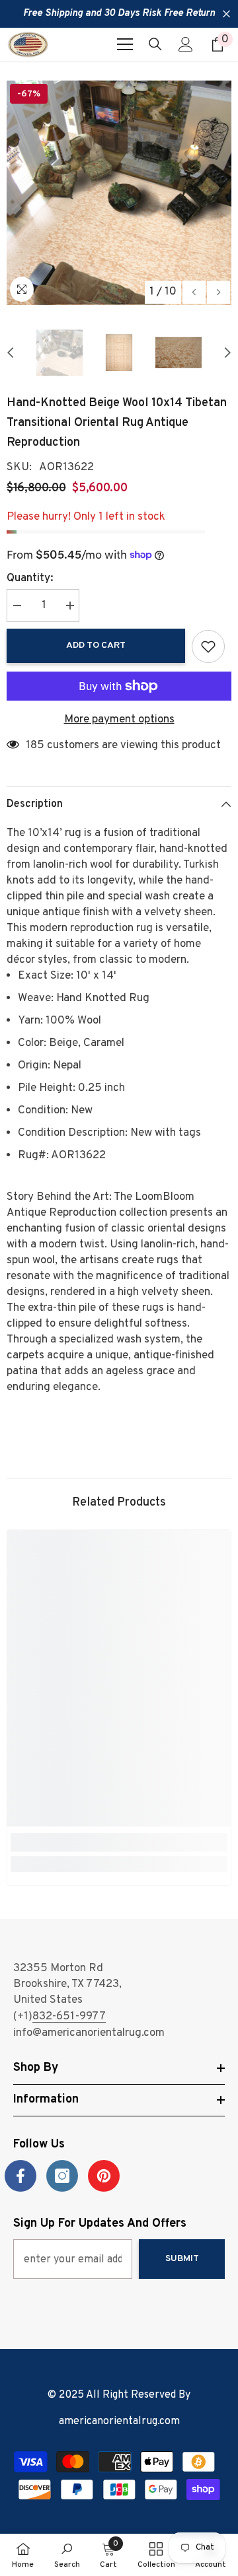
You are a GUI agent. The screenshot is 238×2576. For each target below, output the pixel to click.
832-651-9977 (69, 2017)
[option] (119, 193)
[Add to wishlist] (208, 646)
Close (226, 14)
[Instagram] (62, 2176)
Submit (182, 2259)
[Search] (155, 44)
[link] (119, 1842)
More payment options (119, 720)
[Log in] (186, 44)
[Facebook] (20, 2176)
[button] (194, 292)
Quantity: (30, 578)
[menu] (125, 44)
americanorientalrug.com (119, 2421)
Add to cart (96, 645)
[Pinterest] (104, 2176)
